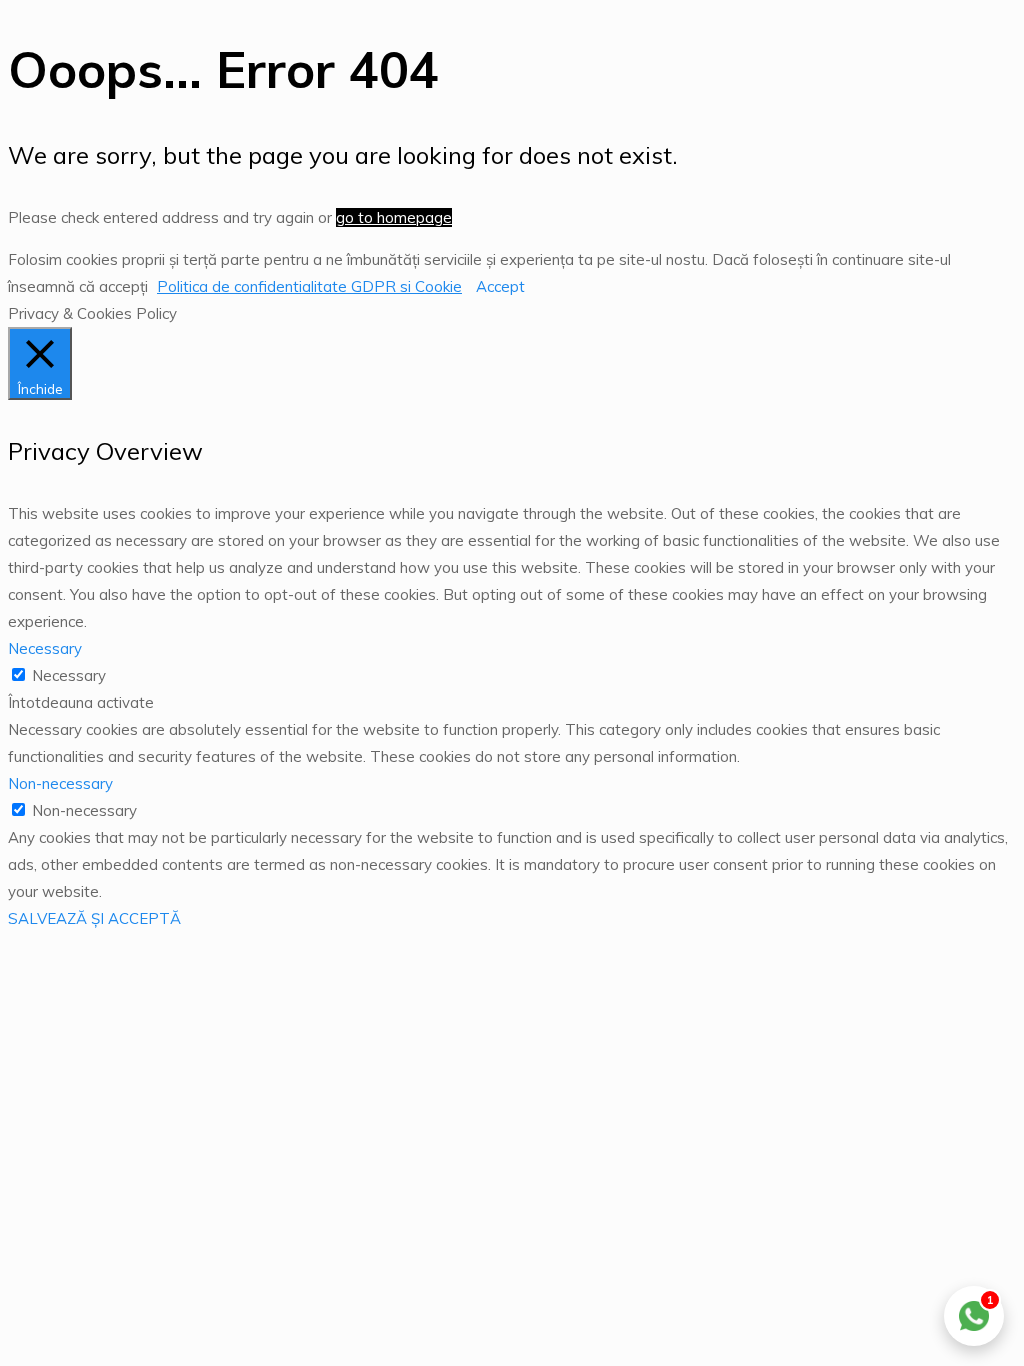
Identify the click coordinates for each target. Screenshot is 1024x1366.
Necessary (69, 675)
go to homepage (394, 217)
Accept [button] (500, 286)
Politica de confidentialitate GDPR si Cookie (309, 286)
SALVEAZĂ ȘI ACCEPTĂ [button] (94, 918)
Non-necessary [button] (60, 783)
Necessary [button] (45, 648)
